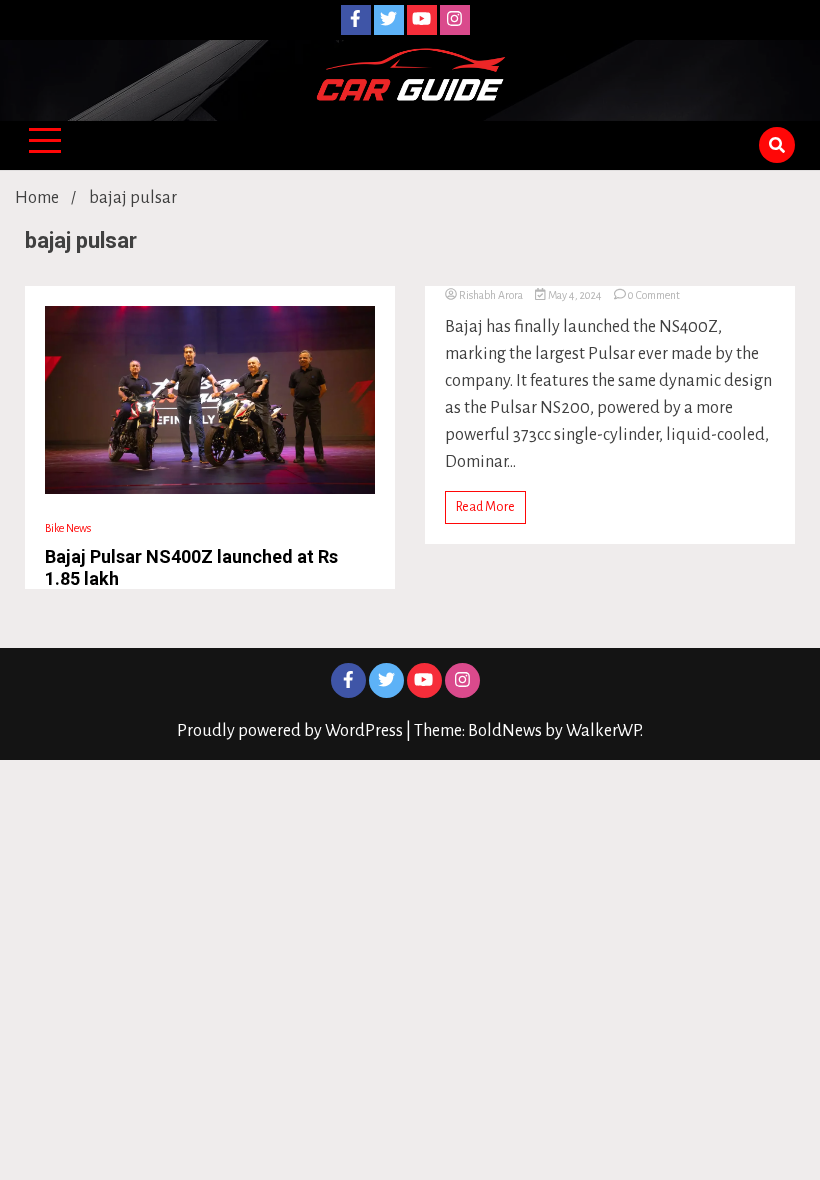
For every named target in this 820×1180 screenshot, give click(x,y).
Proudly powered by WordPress (291, 731)
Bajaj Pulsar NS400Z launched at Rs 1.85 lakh (191, 567)
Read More (485, 507)
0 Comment (654, 295)
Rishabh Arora (491, 295)
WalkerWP (603, 731)
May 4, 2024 (575, 295)
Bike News (68, 528)
